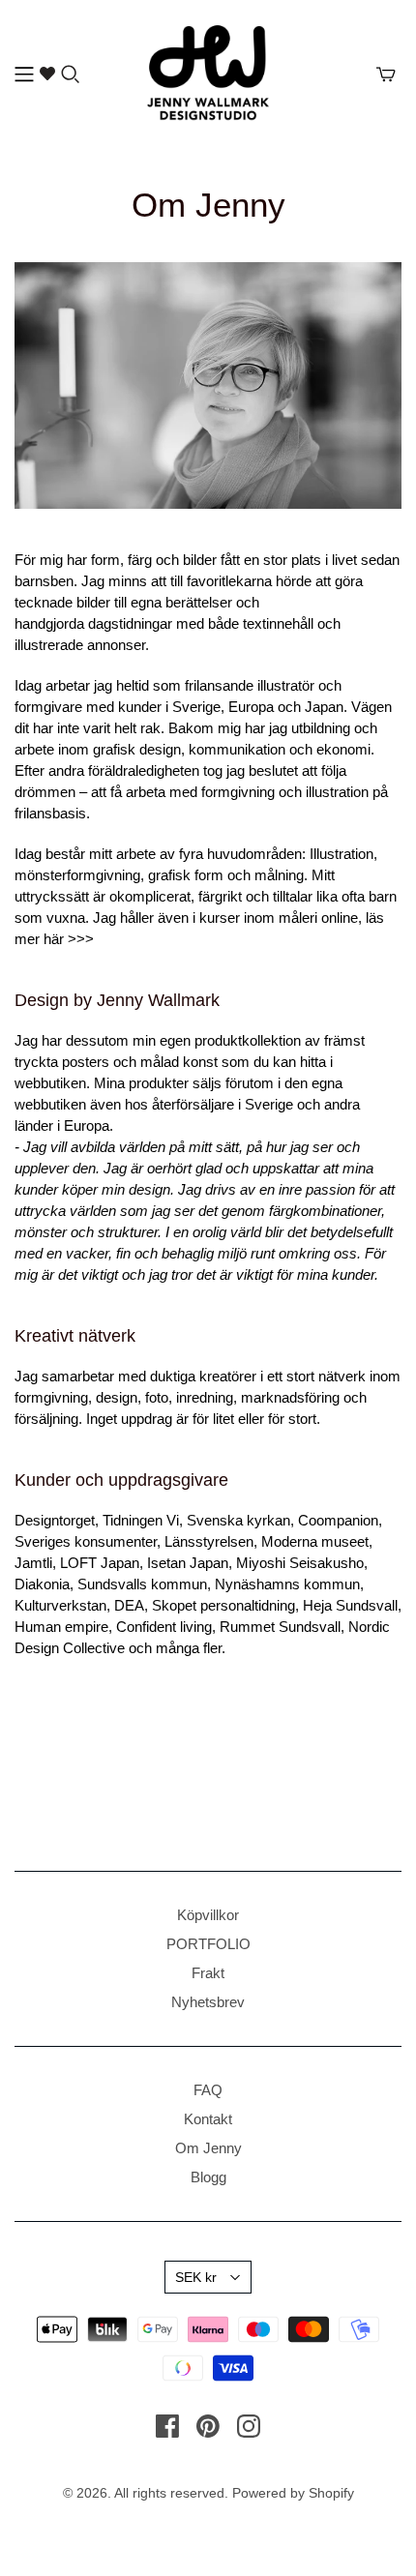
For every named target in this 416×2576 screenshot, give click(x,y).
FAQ (208, 2090)
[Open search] (71, 74)
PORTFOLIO (208, 1944)
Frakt (208, 1973)
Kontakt (208, 2119)
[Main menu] (24, 74)
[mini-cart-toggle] (386, 74)
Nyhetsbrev (208, 2002)
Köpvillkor (208, 1915)
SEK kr (196, 2277)
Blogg (208, 2177)
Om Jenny (208, 2148)
